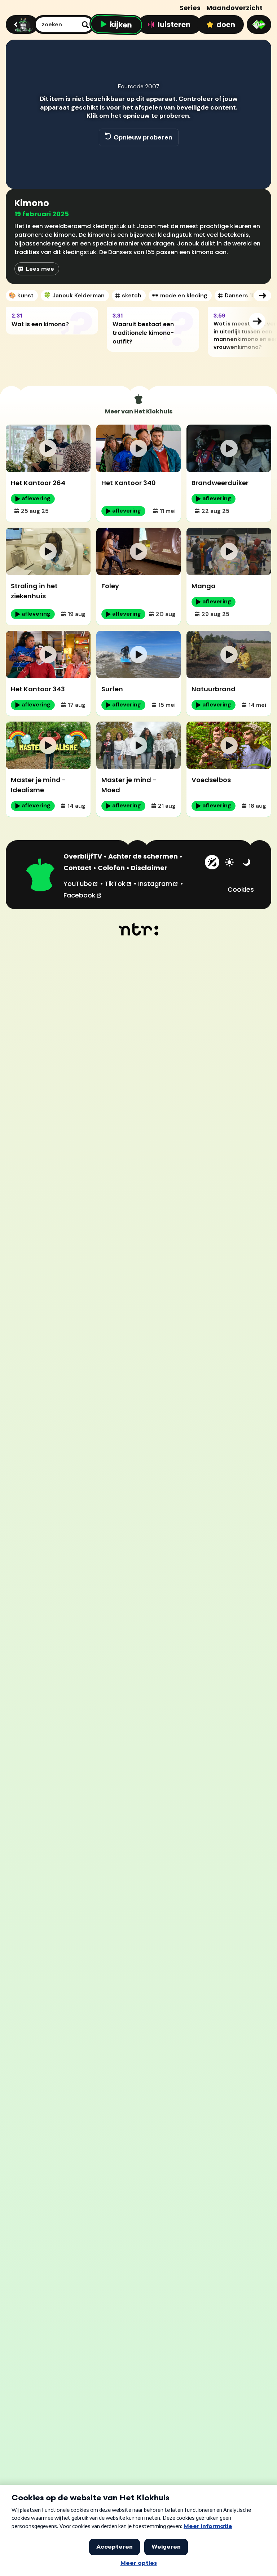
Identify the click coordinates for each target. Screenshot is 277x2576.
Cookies (241, 889)
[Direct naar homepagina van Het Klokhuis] (40, 876)
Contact (78, 868)
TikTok (118, 883)
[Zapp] (259, 25)
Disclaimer (149, 868)
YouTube (81, 883)
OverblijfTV (83, 856)
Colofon (111, 868)
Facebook (83, 895)
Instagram (158, 883)
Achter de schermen (143, 856)
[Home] (21, 25)
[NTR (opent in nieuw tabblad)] (139, 929)
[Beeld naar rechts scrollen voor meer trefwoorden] (263, 296)
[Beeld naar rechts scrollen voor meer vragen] (257, 321)
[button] (19, 173)
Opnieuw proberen (143, 137)
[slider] (137, 158)
